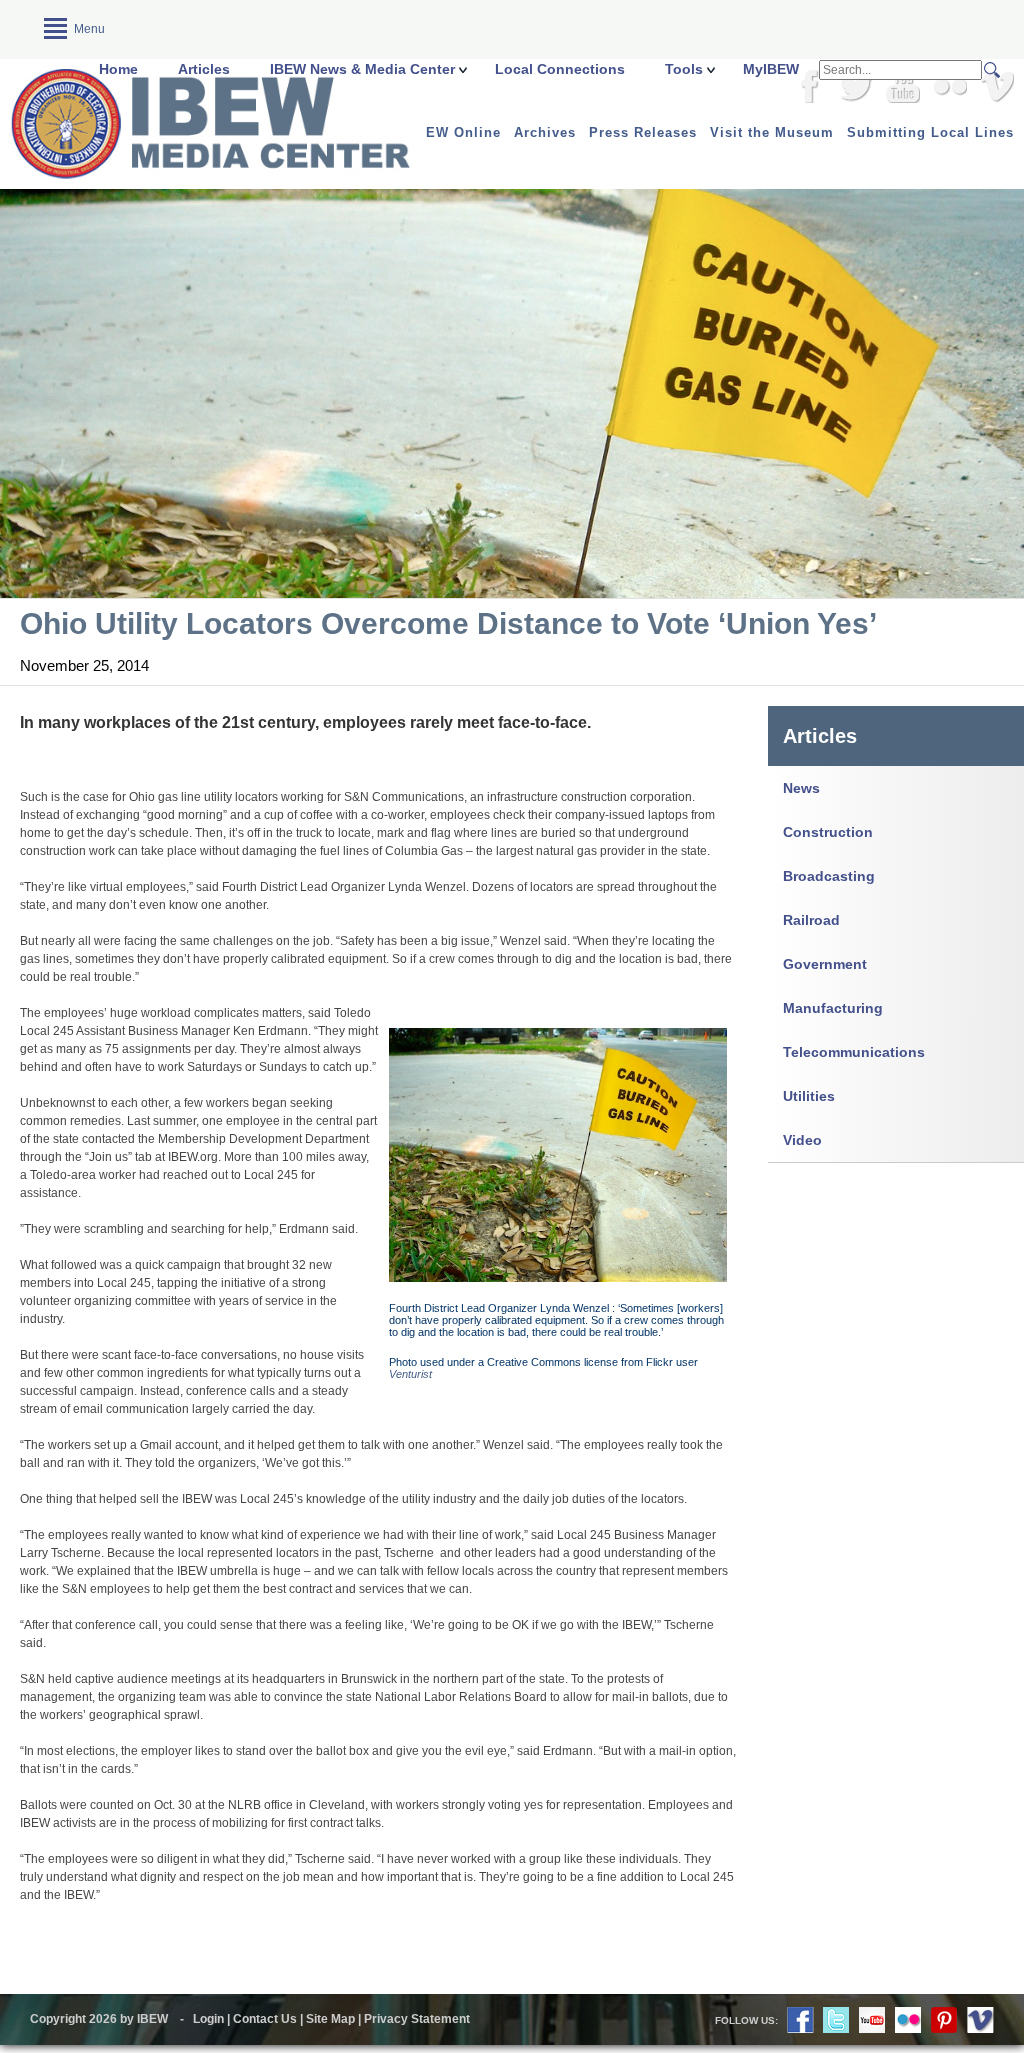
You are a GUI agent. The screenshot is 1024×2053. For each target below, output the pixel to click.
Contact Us (265, 2019)
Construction (828, 832)
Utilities (809, 1096)
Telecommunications (854, 1052)
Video (802, 1140)
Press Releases (643, 132)
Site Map (330, 2019)
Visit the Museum (772, 132)
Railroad (811, 920)
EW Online (463, 132)
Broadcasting (829, 876)
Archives (545, 132)
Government (825, 964)
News (801, 788)
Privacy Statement (417, 2019)
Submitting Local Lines (930, 132)
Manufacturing (833, 1008)
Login (208, 2019)
